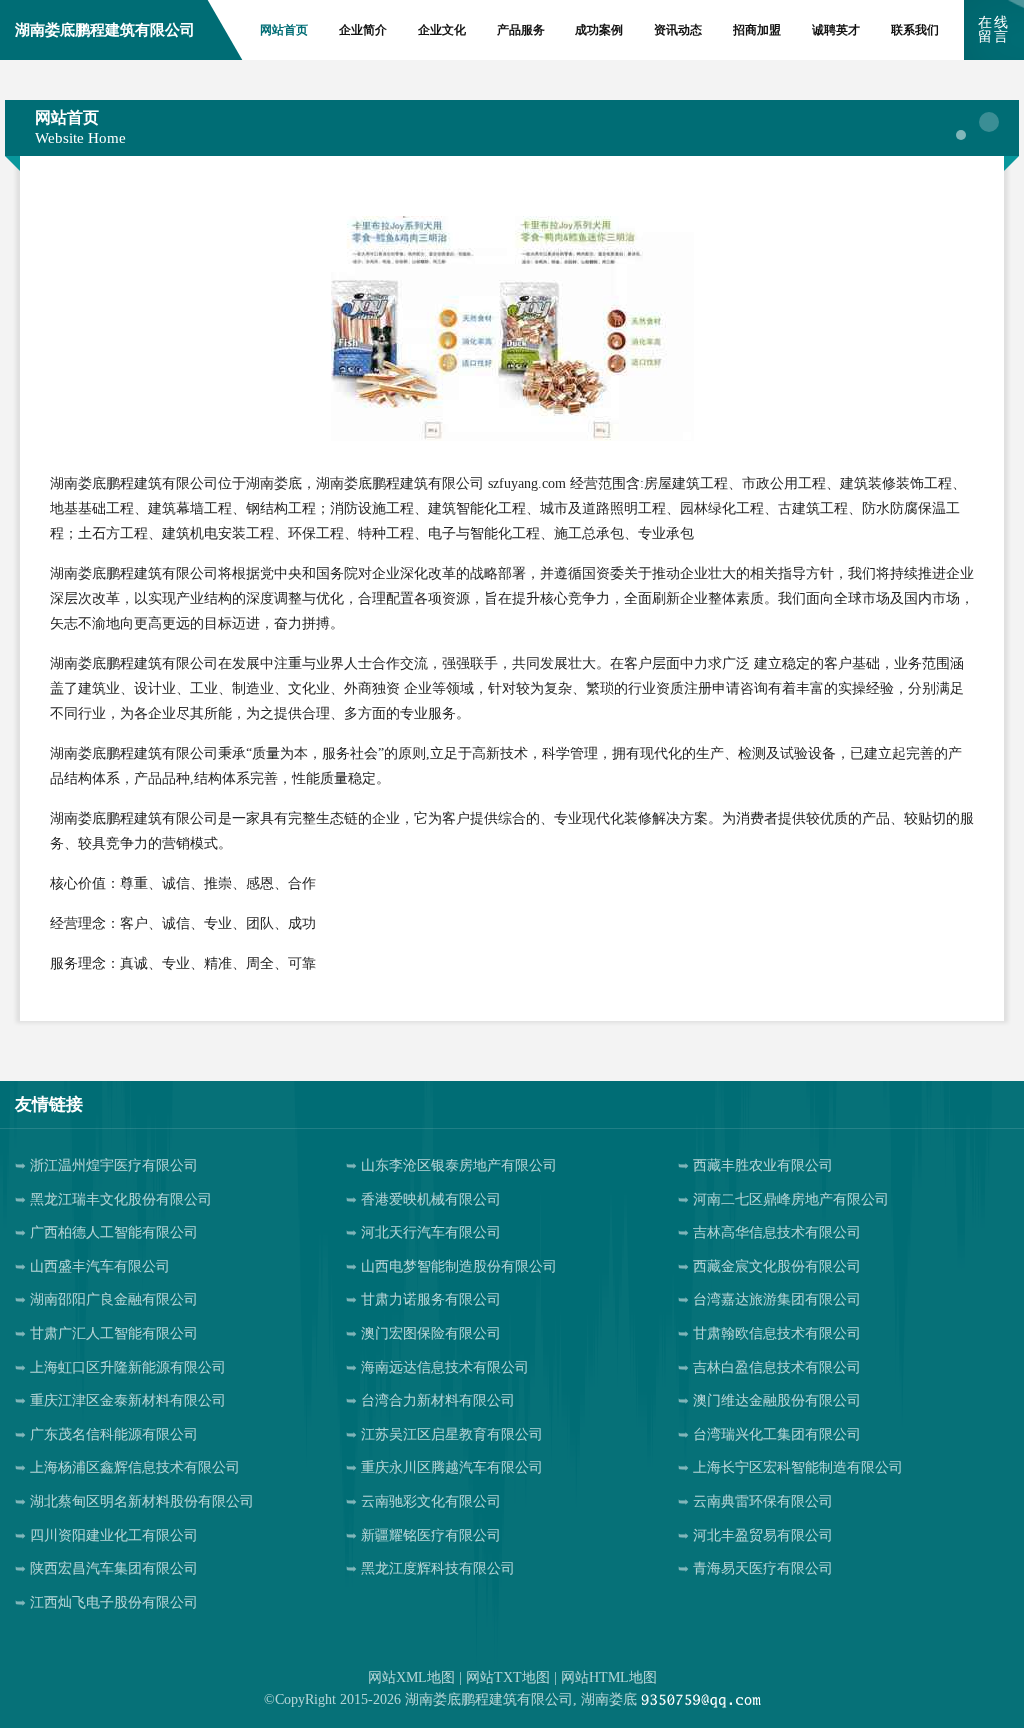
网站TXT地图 (508, 1677)
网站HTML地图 (609, 1677)
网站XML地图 (411, 1677)
